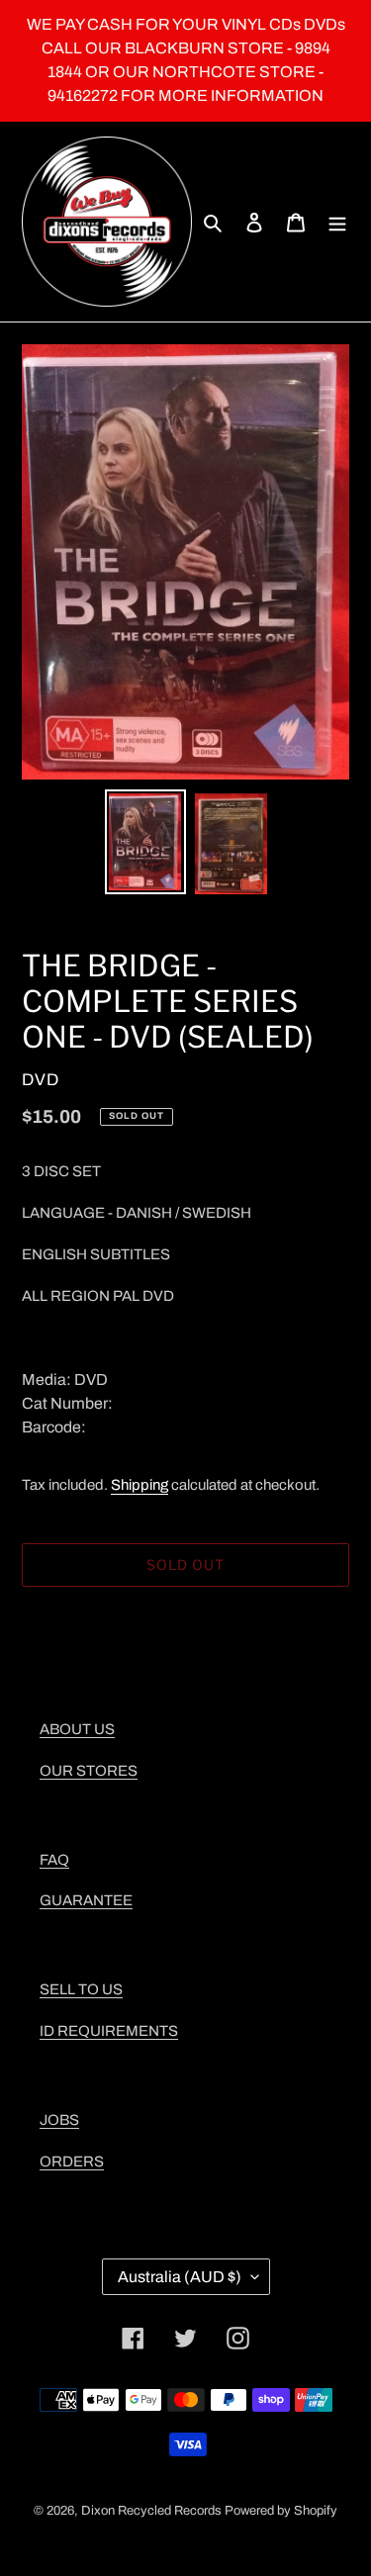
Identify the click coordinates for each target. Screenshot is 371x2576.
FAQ (54, 1860)
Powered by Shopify (281, 2511)
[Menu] (337, 222)
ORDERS (72, 2162)
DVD (41, 1080)
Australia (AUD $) (180, 2277)
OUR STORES (89, 1771)
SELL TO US (81, 1989)
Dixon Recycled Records (151, 2511)
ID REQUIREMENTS (109, 2031)
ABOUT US (77, 1729)
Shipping (139, 1485)
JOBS (59, 2120)
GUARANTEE (86, 1900)
